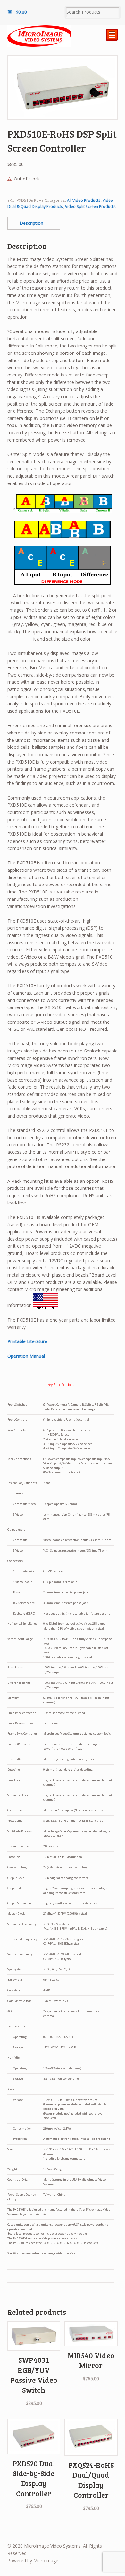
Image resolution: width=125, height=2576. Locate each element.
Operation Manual (26, 1356)
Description (31, 223)
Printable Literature (27, 1341)
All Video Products (84, 200)
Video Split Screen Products (90, 206)
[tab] (34, 223)
